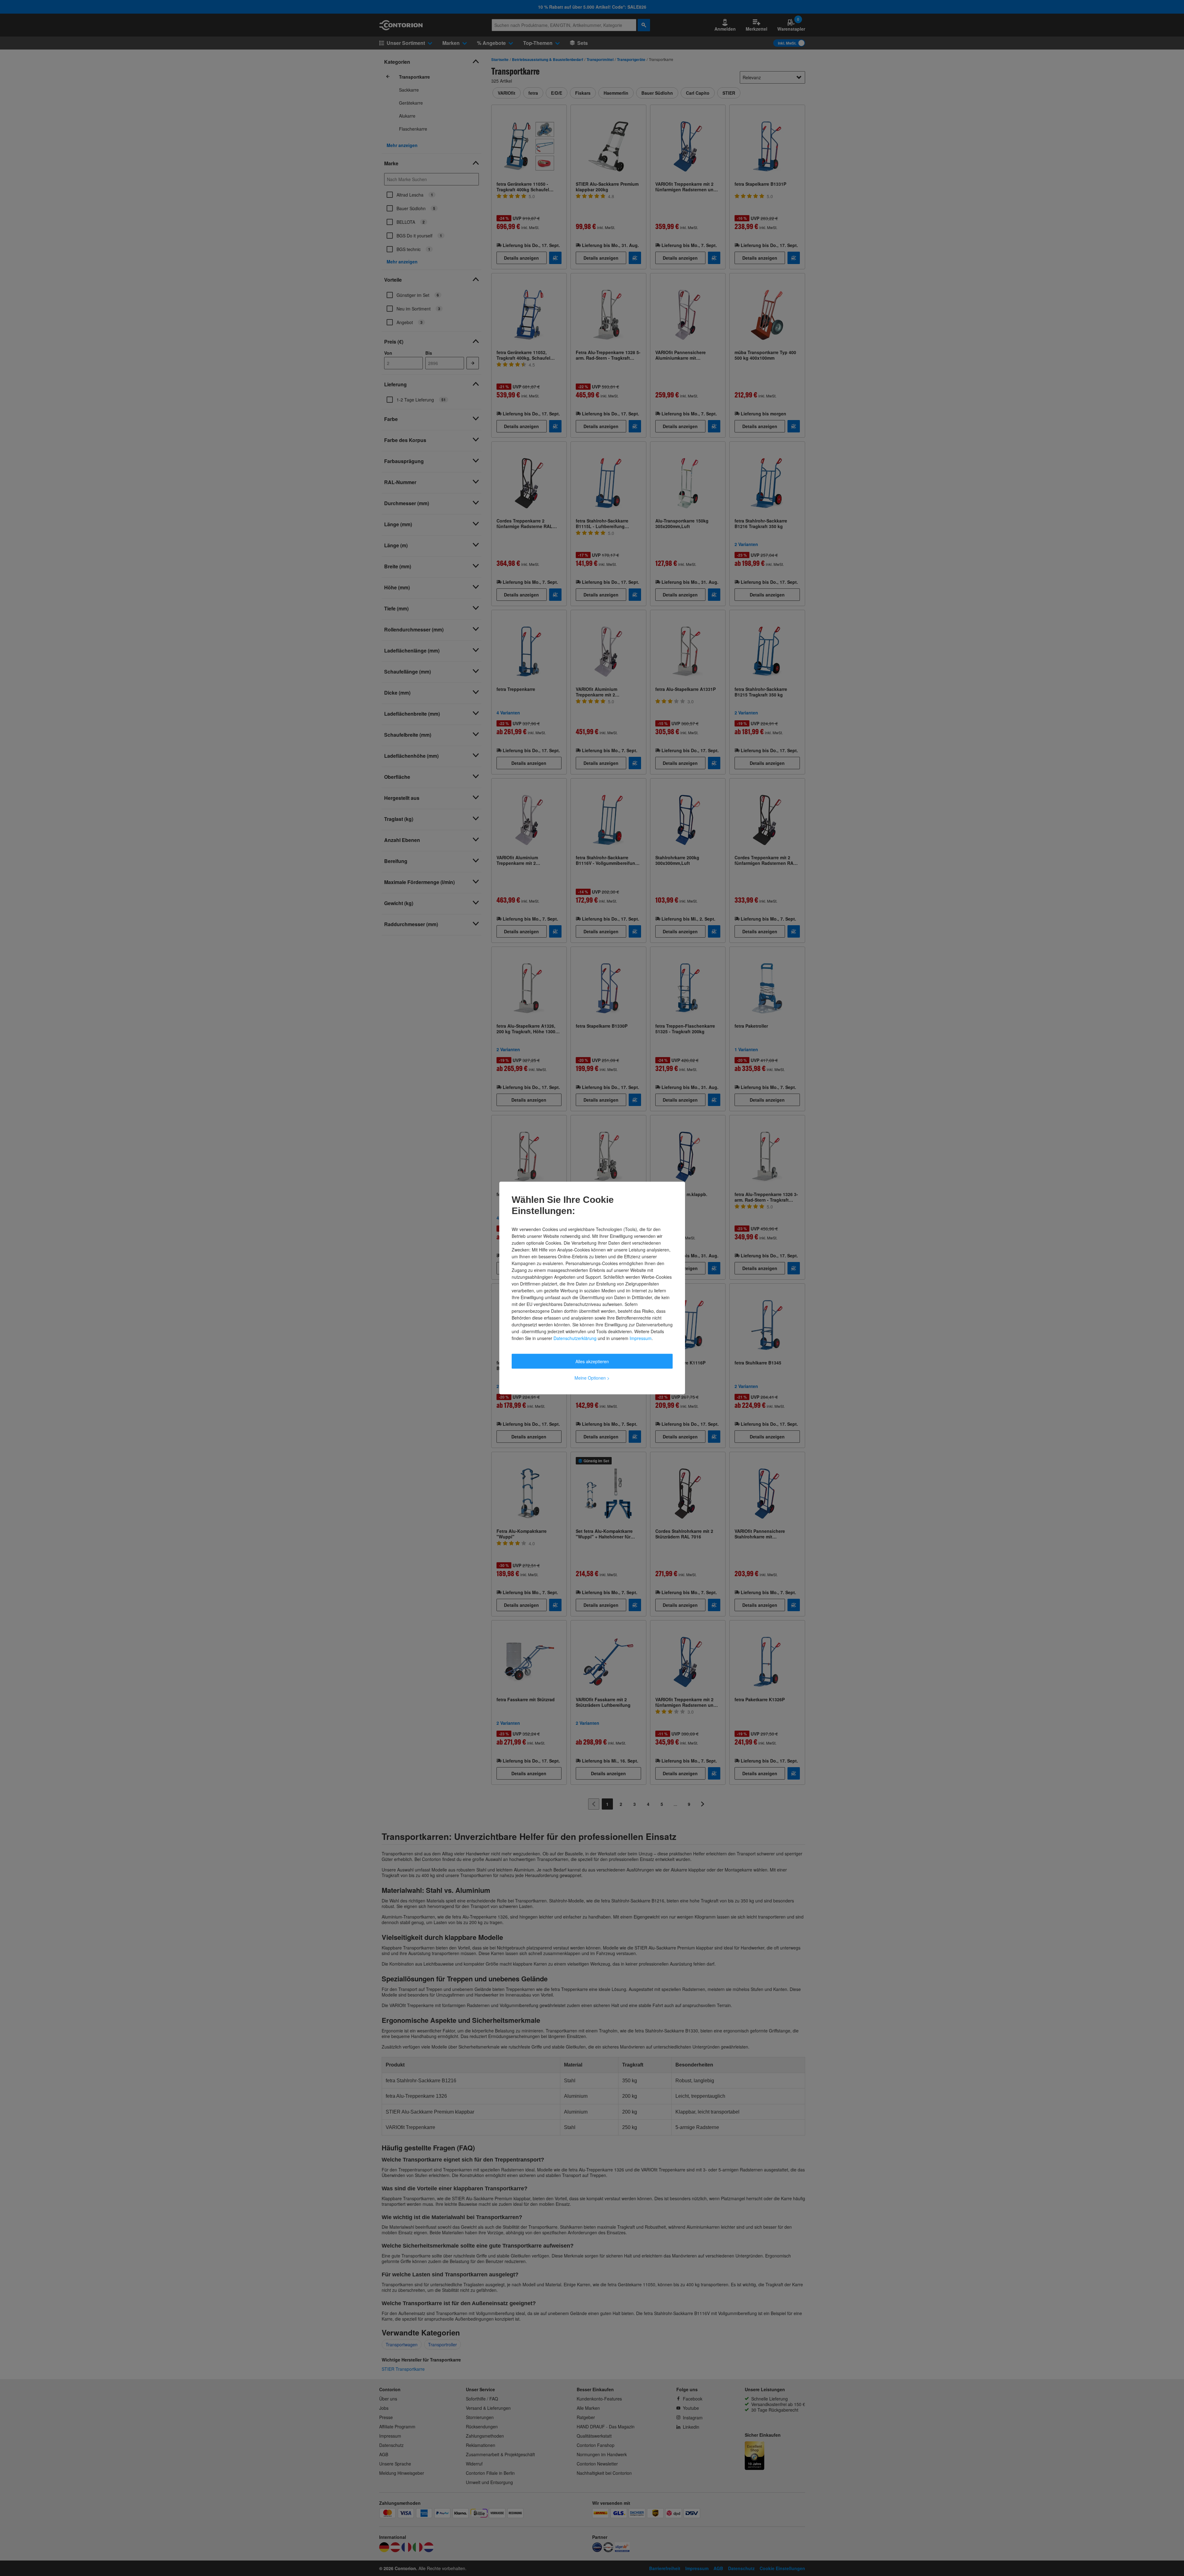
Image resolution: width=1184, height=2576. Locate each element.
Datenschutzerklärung (575, 1338)
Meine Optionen (592, 1378)
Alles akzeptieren (592, 1361)
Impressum (641, 1338)
